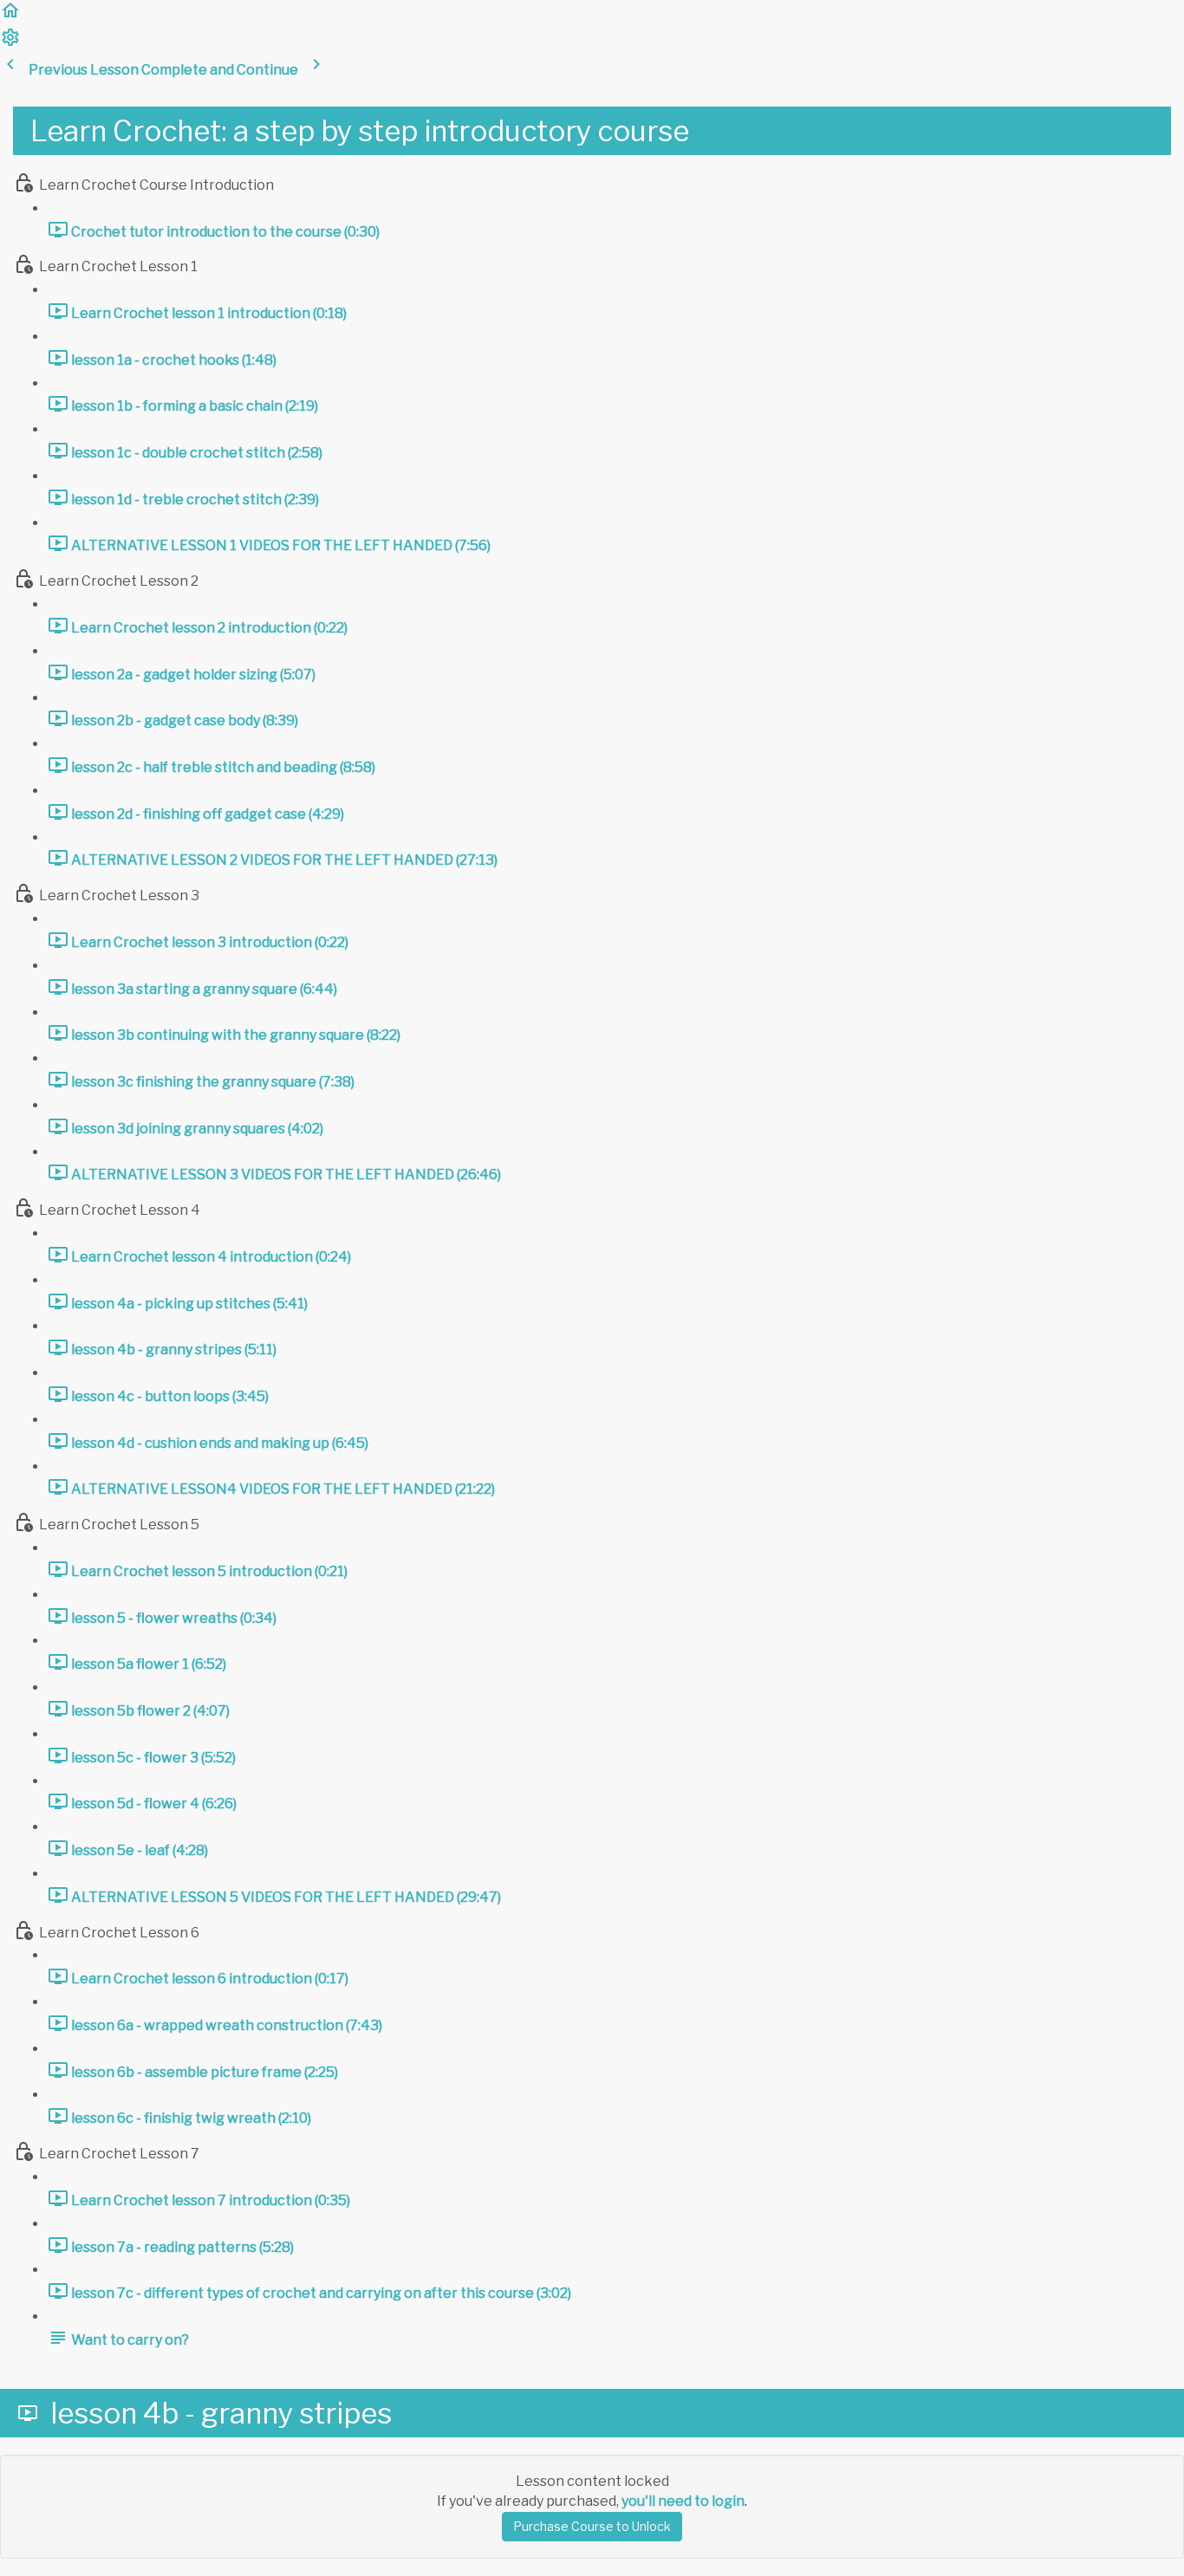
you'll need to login (683, 2501)
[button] (10, 16)
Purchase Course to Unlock (592, 2526)
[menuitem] (10, 43)
